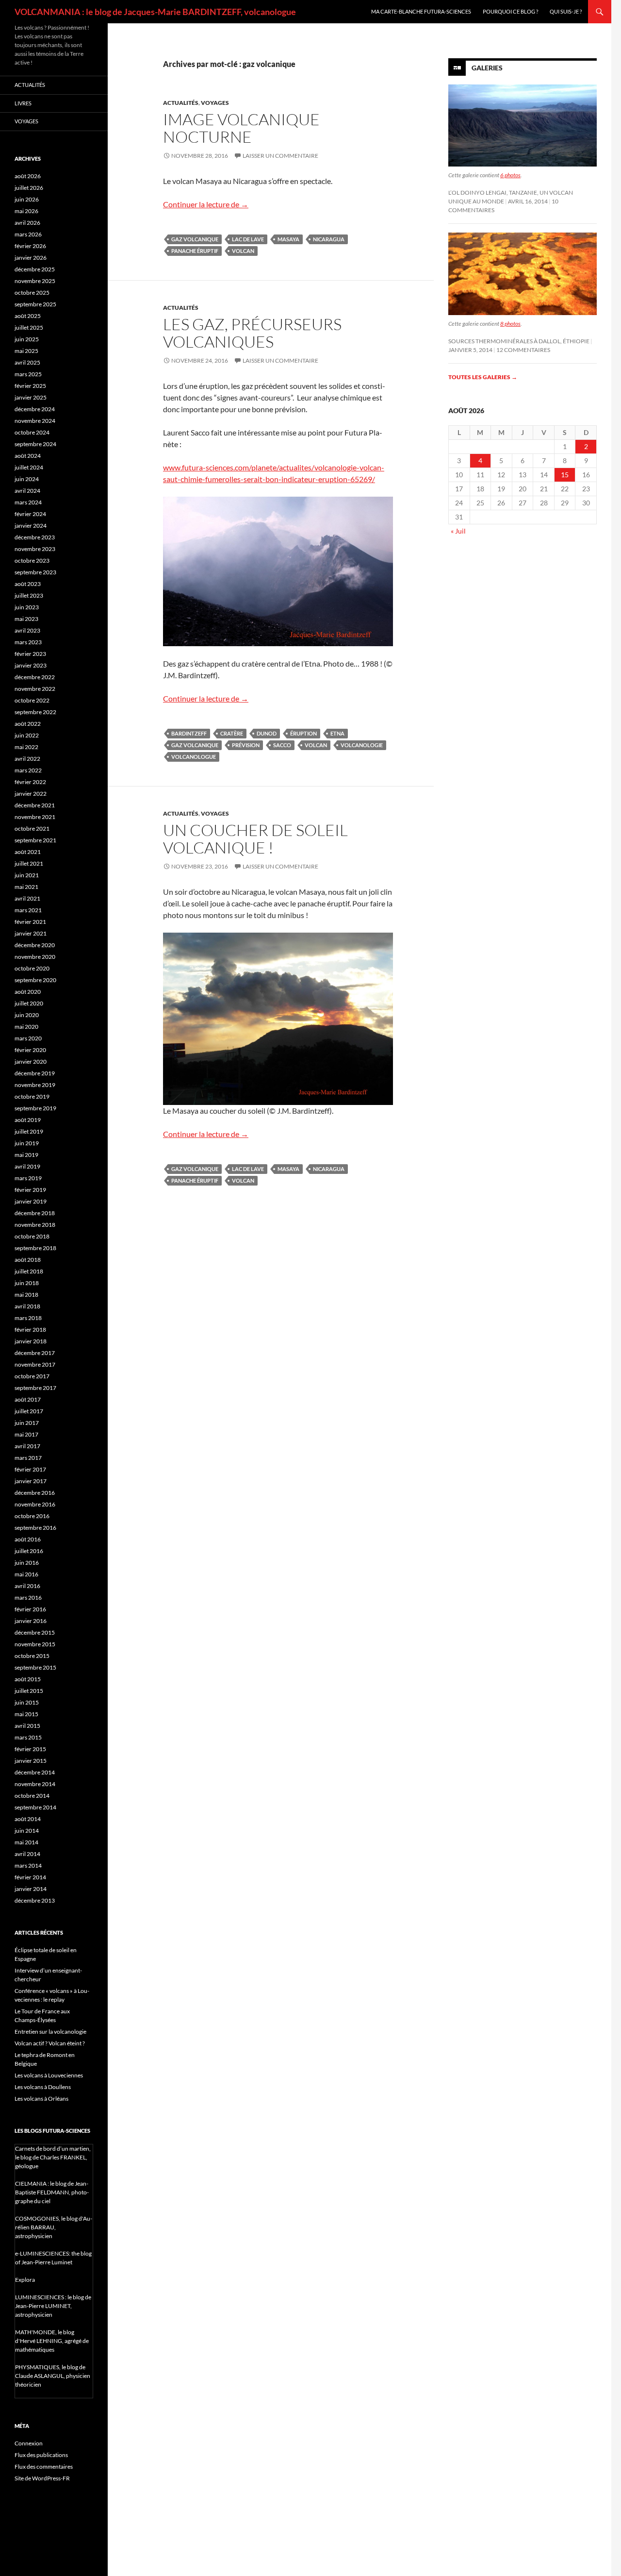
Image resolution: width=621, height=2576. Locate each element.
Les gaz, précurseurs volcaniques (252, 333)
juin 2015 (27, 1702)
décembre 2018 (35, 1213)
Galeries (487, 68)
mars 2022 (28, 770)
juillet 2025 (29, 327)
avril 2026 (27, 223)
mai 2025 (26, 351)
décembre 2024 (35, 409)
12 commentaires (523, 350)
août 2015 (28, 1679)
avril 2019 (27, 1166)
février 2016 (30, 1609)
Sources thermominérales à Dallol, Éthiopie (519, 341)
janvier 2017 (31, 1481)
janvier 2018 (31, 1341)
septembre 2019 (35, 1108)
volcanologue (194, 757)
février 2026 (30, 246)
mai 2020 (26, 1027)
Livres (23, 103)
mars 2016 (28, 1597)
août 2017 (28, 1399)
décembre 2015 (35, 1632)
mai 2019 (26, 1155)
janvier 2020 (31, 1062)
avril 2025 (27, 362)
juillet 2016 (29, 1551)
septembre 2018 (35, 1248)
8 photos (510, 324)
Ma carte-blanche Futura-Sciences (421, 11)
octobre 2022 (32, 700)
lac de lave (248, 239)
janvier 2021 (31, 933)
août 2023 (28, 584)
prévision (246, 745)
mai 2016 (26, 1574)
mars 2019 (28, 1178)
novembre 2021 (35, 817)
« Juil (458, 531)
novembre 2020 (35, 957)
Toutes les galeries (483, 377)
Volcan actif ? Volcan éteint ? (50, 2043)
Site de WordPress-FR (42, 2478)
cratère (232, 733)
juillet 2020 (29, 1003)
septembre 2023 (35, 572)
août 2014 (28, 1819)
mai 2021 (26, 887)
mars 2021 (28, 910)
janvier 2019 (31, 1201)
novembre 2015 (35, 1644)
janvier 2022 (31, 794)
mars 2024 (28, 502)
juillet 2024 (29, 467)
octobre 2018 (32, 1236)
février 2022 (30, 782)
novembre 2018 (35, 1225)
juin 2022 (27, 735)
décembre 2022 (35, 677)
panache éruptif (195, 251)
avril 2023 (27, 630)
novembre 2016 (35, 1504)
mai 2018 (26, 1295)
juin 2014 (27, 1831)
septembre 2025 (35, 304)
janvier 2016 (31, 1621)
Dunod (267, 733)
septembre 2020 (35, 980)
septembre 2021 (35, 840)
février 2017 (30, 1469)
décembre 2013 (35, 1900)
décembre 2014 (35, 1772)
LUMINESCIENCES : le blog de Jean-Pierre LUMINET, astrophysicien (53, 2306)
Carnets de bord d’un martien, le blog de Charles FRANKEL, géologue (53, 2157)
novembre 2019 (35, 1085)
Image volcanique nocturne (241, 128)
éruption (303, 733)
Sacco (282, 745)
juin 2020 (27, 1015)
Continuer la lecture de (206, 204)
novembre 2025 (35, 281)
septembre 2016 (35, 1528)
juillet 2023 (29, 595)
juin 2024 (27, 479)
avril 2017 (27, 1446)
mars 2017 (28, 1458)
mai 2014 (26, 1842)
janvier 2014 (31, 1889)
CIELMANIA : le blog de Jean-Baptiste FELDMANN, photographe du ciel (52, 2192)
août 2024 (28, 456)
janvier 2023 (31, 665)
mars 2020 (28, 1038)
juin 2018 (27, 1283)
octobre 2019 (32, 1096)
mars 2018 (28, 1318)
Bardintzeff (189, 733)
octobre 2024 (32, 432)
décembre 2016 (35, 1493)
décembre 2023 (35, 537)
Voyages (215, 103)
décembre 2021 (35, 805)
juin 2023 (27, 607)
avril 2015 (27, 1726)
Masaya (288, 239)
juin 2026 (27, 199)
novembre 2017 (35, 1364)
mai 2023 (26, 619)
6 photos (510, 175)
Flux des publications (41, 2455)
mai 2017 (26, 1434)
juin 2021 (27, 875)
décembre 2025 (35, 269)
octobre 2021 (32, 828)
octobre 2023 (32, 560)
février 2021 (30, 922)
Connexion (29, 2443)
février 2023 (30, 654)
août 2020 (28, 992)
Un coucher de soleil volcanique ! (255, 839)
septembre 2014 (35, 1807)
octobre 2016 (32, 1516)
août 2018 (28, 1260)
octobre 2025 (32, 293)
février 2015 (30, 1749)
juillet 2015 (29, 1691)
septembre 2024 (35, 444)
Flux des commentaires (44, 2467)
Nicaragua (329, 239)
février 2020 (30, 1050)
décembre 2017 (35, 1353)
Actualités (181, 103)
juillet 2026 (29, 188)
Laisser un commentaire (280, 156)
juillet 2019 (29, 1131)
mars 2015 (28, 1737)
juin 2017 (27, 1423)
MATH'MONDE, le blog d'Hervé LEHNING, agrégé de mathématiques (52, 2341)
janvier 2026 (31, 258)
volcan (243, 251)
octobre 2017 (32, 1376)
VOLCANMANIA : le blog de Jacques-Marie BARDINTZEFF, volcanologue (155, 12)
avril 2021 (27, 898)
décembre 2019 (35, 1073)
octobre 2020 (32, 968)
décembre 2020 (35, 945)
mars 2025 (28, 374)
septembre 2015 (35, 1667)
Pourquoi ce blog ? (510, 11)
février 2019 (30, 1190)
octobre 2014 (32, 1796)
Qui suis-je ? (566, 11)
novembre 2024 (35, 421)
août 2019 (28, 1120)
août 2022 (28, 724)
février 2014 (30, 1877)
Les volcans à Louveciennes (49, 2075)
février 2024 (30, 514)
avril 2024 (27, 491)
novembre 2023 (35, 549)
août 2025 (28, 316)
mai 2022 (26, 747)
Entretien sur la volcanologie (50, 2032)
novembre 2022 (35, 689)
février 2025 (30, 386)
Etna (337, 733)
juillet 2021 (29, 863)
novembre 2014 (35, 1784)
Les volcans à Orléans (41, 2099)
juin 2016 (27, 1563)
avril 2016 (27, 1586)
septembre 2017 (35, 1388)
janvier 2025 (31, 397)
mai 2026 (26, 211)
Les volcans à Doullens (43, 2087)
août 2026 (28, 176)
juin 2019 (27, 1143)
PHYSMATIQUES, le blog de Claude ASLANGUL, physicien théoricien (53, 2376)
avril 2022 (27, 759)
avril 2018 (27, 1306)
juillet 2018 (29, 1271)
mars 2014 (28, 1865)
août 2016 (28, 1539)
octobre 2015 (32, 1656)
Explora (25, 2280)
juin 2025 (27, 339)
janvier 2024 (31, 526)
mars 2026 (28, 234)
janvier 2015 (31, 1761)
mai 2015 (26, 1714)
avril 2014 (27, 1854)
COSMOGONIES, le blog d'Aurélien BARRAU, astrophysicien (54, 2227)
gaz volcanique (195, 239)
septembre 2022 (35, 712)
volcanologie (362, 745)
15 (565, 475)
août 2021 (28, 852)
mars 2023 (28, 642)
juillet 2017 (29, 1411)
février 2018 (30, 1330)
